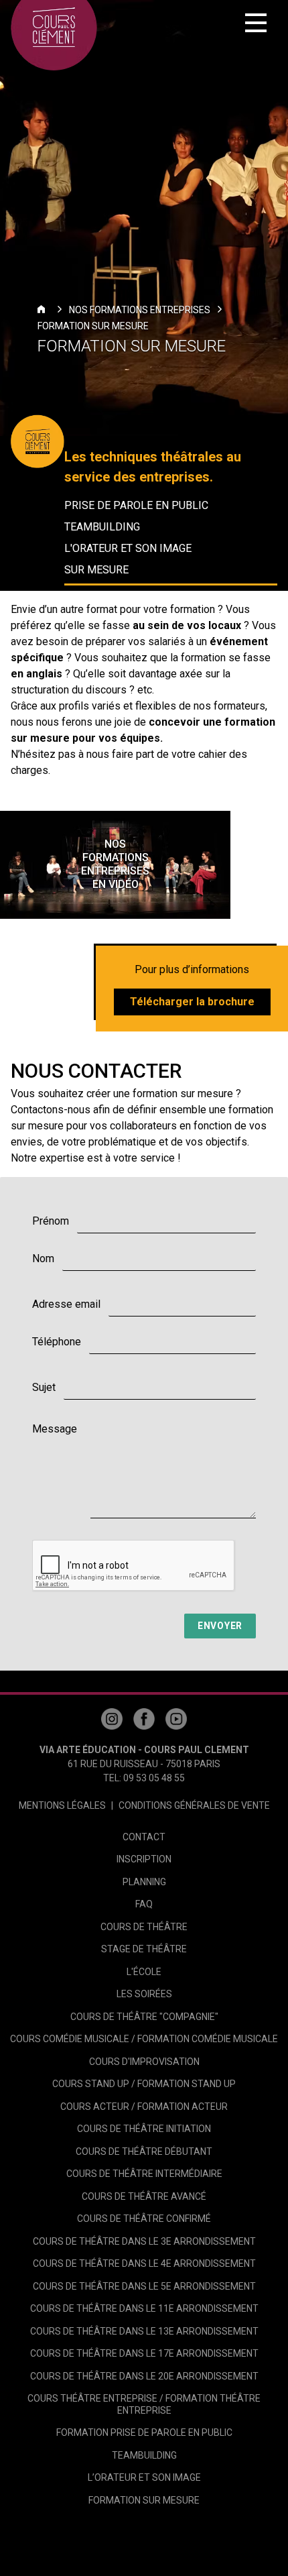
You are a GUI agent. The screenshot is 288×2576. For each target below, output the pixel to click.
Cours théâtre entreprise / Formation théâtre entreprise (144, 2404)
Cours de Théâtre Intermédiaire (144, 2174)
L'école (144, 1972)
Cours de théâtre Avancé (144, 2196)
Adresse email (66, 1304)
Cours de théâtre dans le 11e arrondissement (144, 2308)
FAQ (144, 1904)
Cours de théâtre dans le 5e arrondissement (144, 2286)
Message (55, 1429)
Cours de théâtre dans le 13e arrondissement (144, 2331)
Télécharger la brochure (192, 1002)
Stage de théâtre (144, 1949)
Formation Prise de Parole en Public (144, 2432)
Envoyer (220, 1626)
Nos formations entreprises (140, 310)
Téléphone (57, 1342)
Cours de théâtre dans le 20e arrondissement (144, 2376)
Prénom (51, 1221)
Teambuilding (102, 527)
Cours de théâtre (144, 1927)
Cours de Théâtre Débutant (144, 2151)
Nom (43, 1258)
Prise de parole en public (136, 505)
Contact (144, 1837)
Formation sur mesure (93, 326)
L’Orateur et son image (144, 2477)
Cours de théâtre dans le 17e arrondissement (144, 2353)
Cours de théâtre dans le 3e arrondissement (144, 2241)
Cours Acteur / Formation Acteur (144, 2107)
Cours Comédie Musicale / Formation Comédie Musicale (144, 2039)
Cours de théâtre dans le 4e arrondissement (144, 2263)
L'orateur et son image (128, 548)
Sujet (44, 1387)
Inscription (144, 1859)
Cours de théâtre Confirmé (144, 2219)
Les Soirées (144, 1994)
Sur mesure (96, 570)
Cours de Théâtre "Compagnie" (144, 2017)
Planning (144, 1882)
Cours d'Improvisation (144, 2062)
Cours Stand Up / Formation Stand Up (144, 2084)
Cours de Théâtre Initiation (144, 2129)
